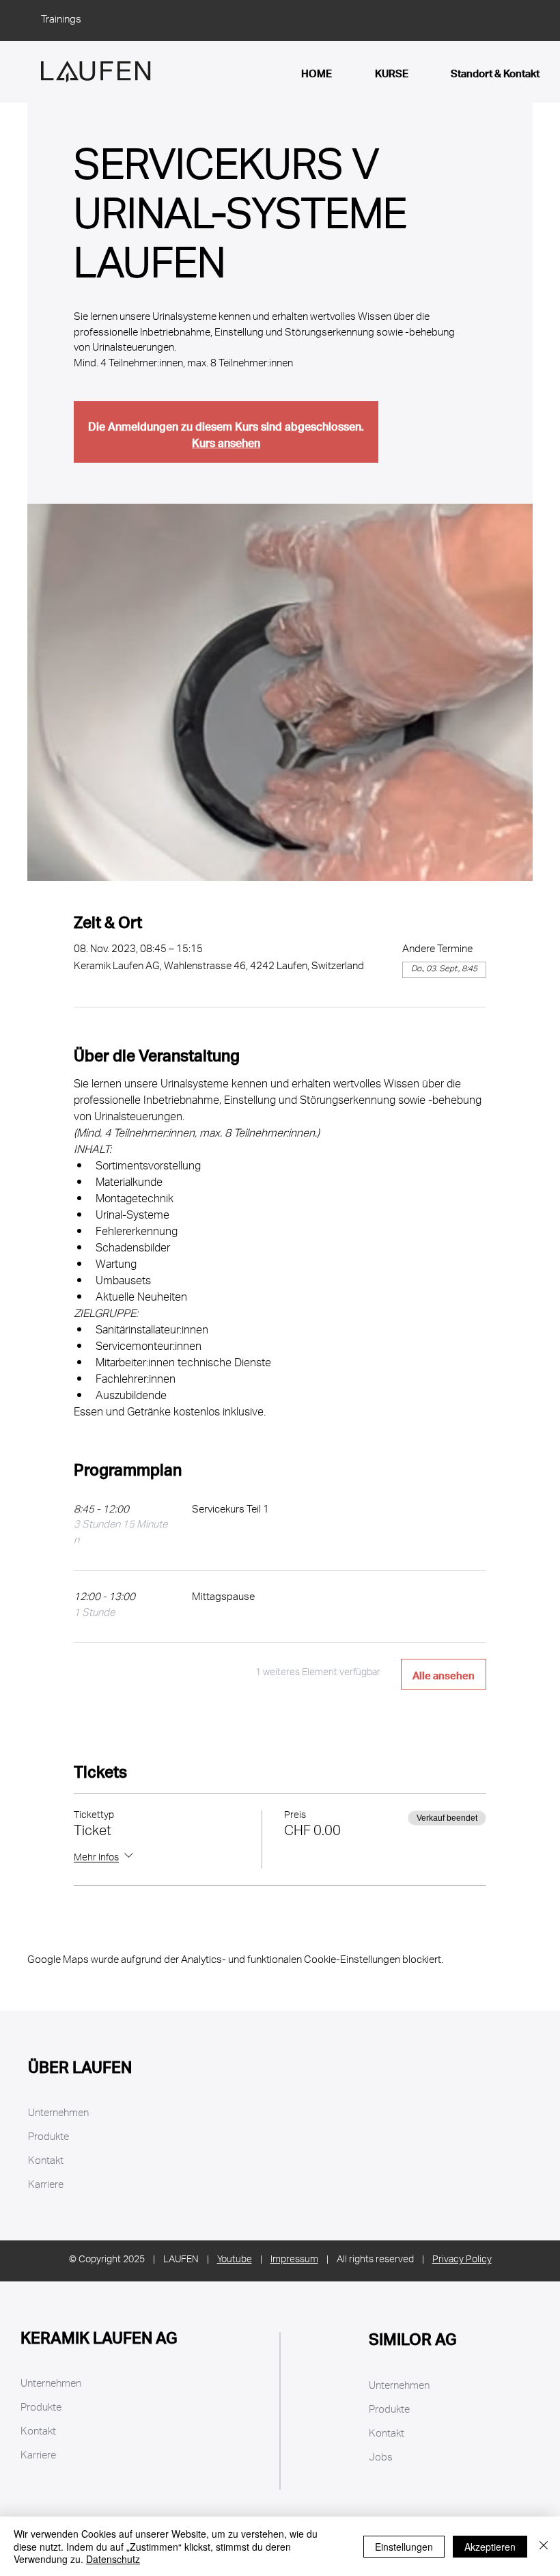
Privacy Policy (462, 2261)
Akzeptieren (490, 2547)
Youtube (235, 2261)
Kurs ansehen (226, 440)
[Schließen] (544, 2546)
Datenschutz (113, 2559)
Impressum (294, 2261)
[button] (427, 2483)
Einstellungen (404, 2547)
